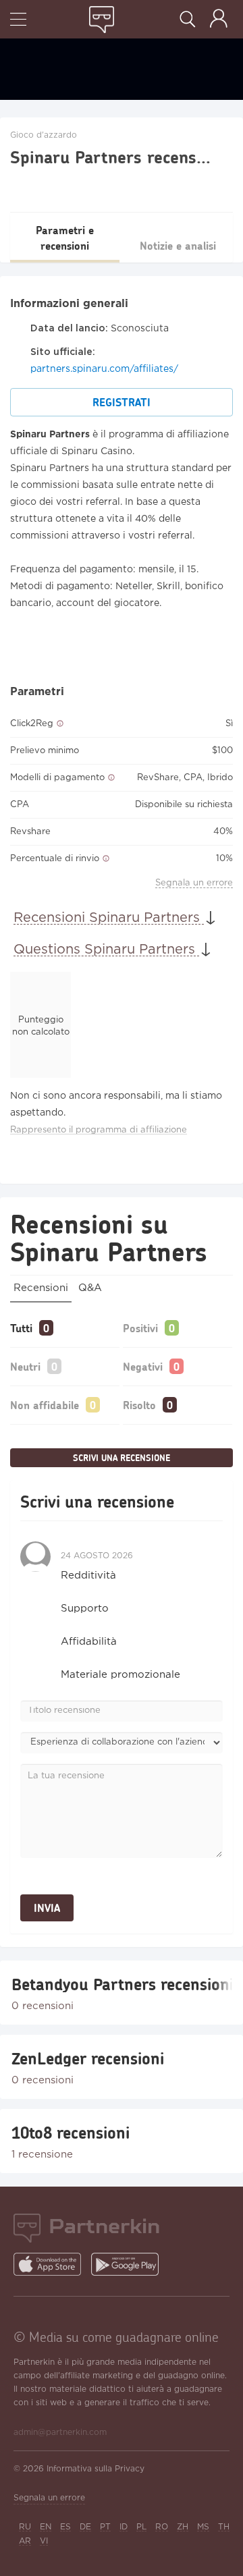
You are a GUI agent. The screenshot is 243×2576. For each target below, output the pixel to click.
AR (25, 2541)
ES (65, 2527)
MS (203, 2527)
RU (25, 2527)
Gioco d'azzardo (44, 135)
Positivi (140, 1328)
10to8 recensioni (71, 2133)
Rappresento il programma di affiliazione (99, 1130)
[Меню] (18, 21)
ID (124, 2527)
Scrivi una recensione (122, 1458)
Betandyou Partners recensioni (122, 1984)
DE (85, 2527)
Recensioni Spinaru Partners (109, 918)
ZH (183, 2527)
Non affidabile (45, 1405)
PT (105, 2527)
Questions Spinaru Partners (106, 950)
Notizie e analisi (178, 245)
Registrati (122, 402)
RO (162, 2527)
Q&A (90, 1288)
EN (46, 2527)
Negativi (143, 1366)
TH (224, 2527)
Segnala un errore (194, 883)
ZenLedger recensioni (88, 2058)
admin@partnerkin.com (60, 2433)
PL (141, 2527)
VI (44, 2541)
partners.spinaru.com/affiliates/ (104, 369)
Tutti (21, 1328)
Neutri (25, 1366)
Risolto (139, 1405)
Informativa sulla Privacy (96, 2469)
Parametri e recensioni (65, 238)
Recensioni (41, 1288)
